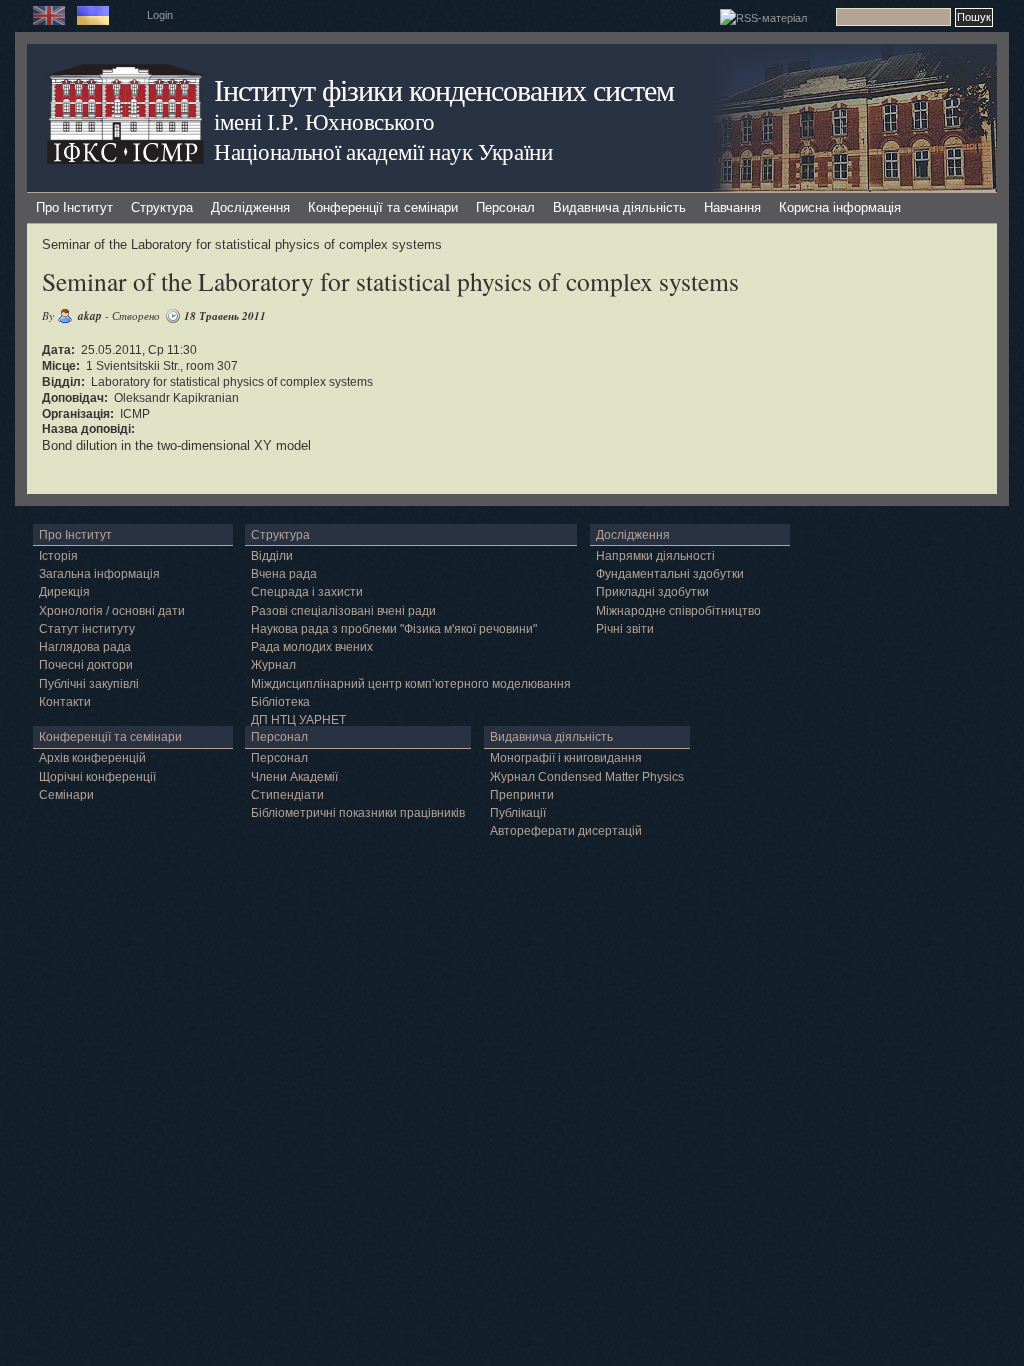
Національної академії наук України (383, 151)
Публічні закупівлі (89, 684)
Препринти (522, 795)
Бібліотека (280, 702)
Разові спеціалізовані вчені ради (343, 611)
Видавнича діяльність (619, 207)
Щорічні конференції (97, 777)
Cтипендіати (287, 795)
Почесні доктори (86, 665)
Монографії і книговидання (566, 758)
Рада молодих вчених (312, 647)
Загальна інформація (99, 574)
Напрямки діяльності (655, 556)
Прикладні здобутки (652, 592)
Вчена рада (284, 574)
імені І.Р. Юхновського (324, 121)
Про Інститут (74, 207)
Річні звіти (625, 629)
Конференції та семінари (383, 207)
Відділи (272, 556)
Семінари (66, 795)
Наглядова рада (85, 647)
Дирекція (64, 592)
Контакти (65, 702)
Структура (162, 207)
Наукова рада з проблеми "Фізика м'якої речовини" (394, 629)
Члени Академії (294, 777)
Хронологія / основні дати (112, 611)
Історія (58, 556)
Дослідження (250, 207)
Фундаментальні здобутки (670, 574)
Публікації (518, 813)
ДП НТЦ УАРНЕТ (298, 720)
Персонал (505, 207)
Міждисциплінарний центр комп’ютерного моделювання (411, 684)
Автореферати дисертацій (566, 831)
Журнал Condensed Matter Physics (587, 777)
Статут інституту (87, 629)
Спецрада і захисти (307, 592)
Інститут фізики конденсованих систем (444, 89)
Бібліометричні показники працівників (358, 813)
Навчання (732, 207)
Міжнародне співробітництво (678, 611)
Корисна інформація (840, 207)
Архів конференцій (92, 758)
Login (160, 15)
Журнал (273, 665)
